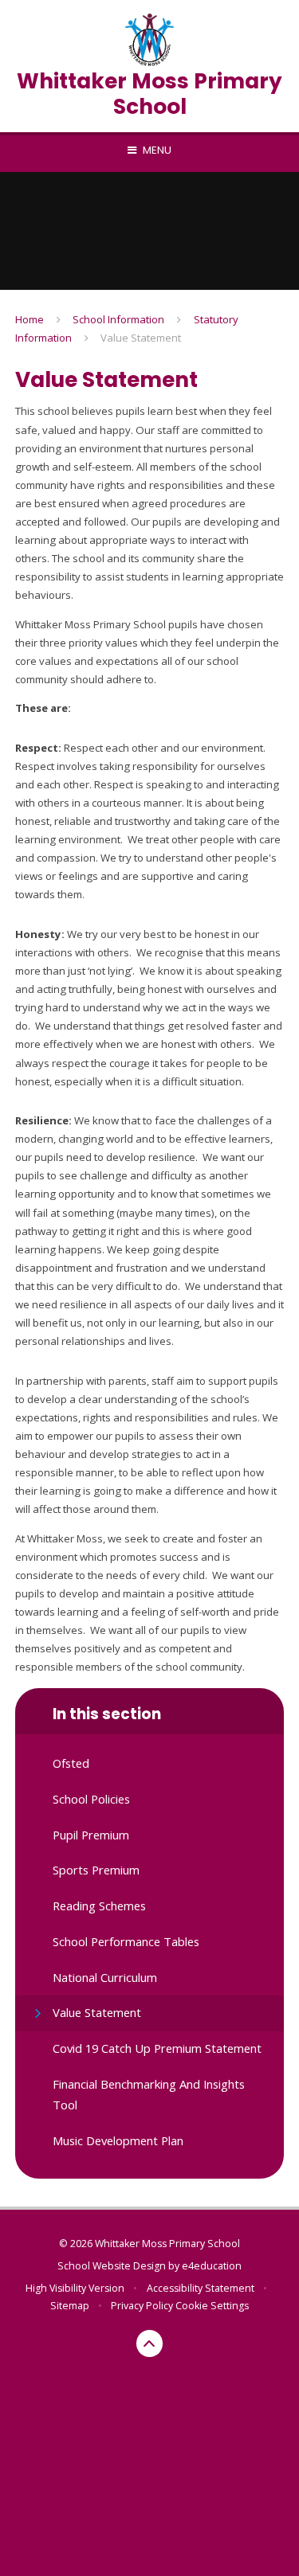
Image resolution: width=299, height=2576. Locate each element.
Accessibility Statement (201, 2288)
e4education (212, 2266)
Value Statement (141, 338)
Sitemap (70, 2306)
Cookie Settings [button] (212, 2306)
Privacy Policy (142, 2306)
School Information (118, 319)
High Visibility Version (75, 2288)
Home (30, 319)
